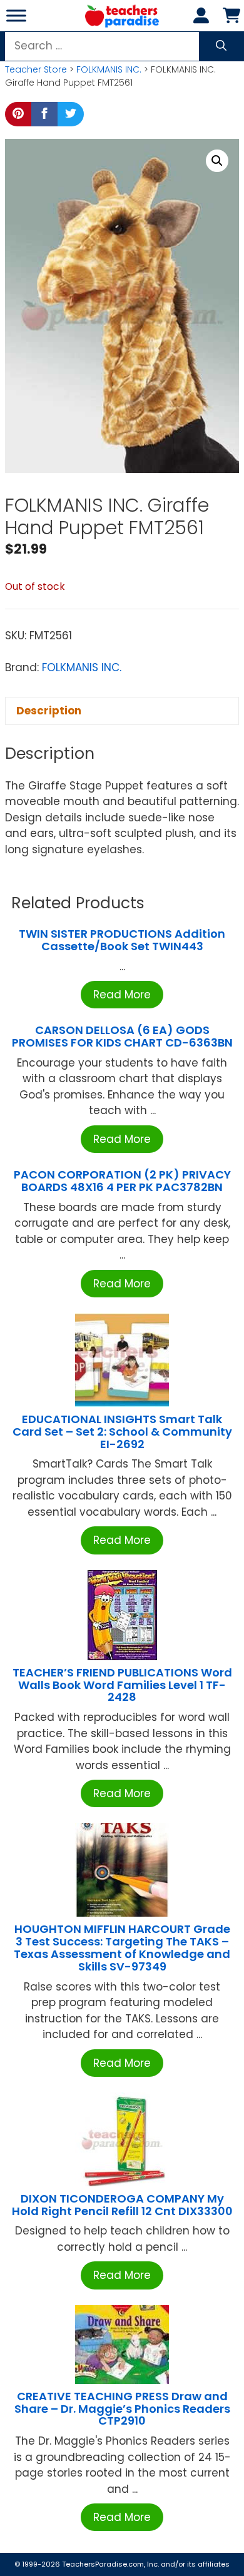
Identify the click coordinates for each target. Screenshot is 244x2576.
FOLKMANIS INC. (109, 69)
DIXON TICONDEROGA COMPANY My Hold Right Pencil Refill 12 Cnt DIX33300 (122, 2205)
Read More (122, 995)
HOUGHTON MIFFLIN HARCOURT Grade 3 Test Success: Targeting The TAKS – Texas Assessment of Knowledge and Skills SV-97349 (122, 1947)
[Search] (221, 46)
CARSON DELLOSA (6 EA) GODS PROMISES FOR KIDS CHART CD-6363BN (122, 1036)
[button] (217, 161)
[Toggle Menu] (16, 15)
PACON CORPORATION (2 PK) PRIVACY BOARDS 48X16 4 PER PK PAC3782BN (122, 1181)
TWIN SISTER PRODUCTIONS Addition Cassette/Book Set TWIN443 (122, 940)
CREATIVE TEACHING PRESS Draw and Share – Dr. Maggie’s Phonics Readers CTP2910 (122, 2409)
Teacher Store (36, 69)
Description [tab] (49, 711)
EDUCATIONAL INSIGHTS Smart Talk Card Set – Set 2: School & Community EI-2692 (122, 1432)
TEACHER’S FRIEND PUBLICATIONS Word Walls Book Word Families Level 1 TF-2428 (122, 1685)
